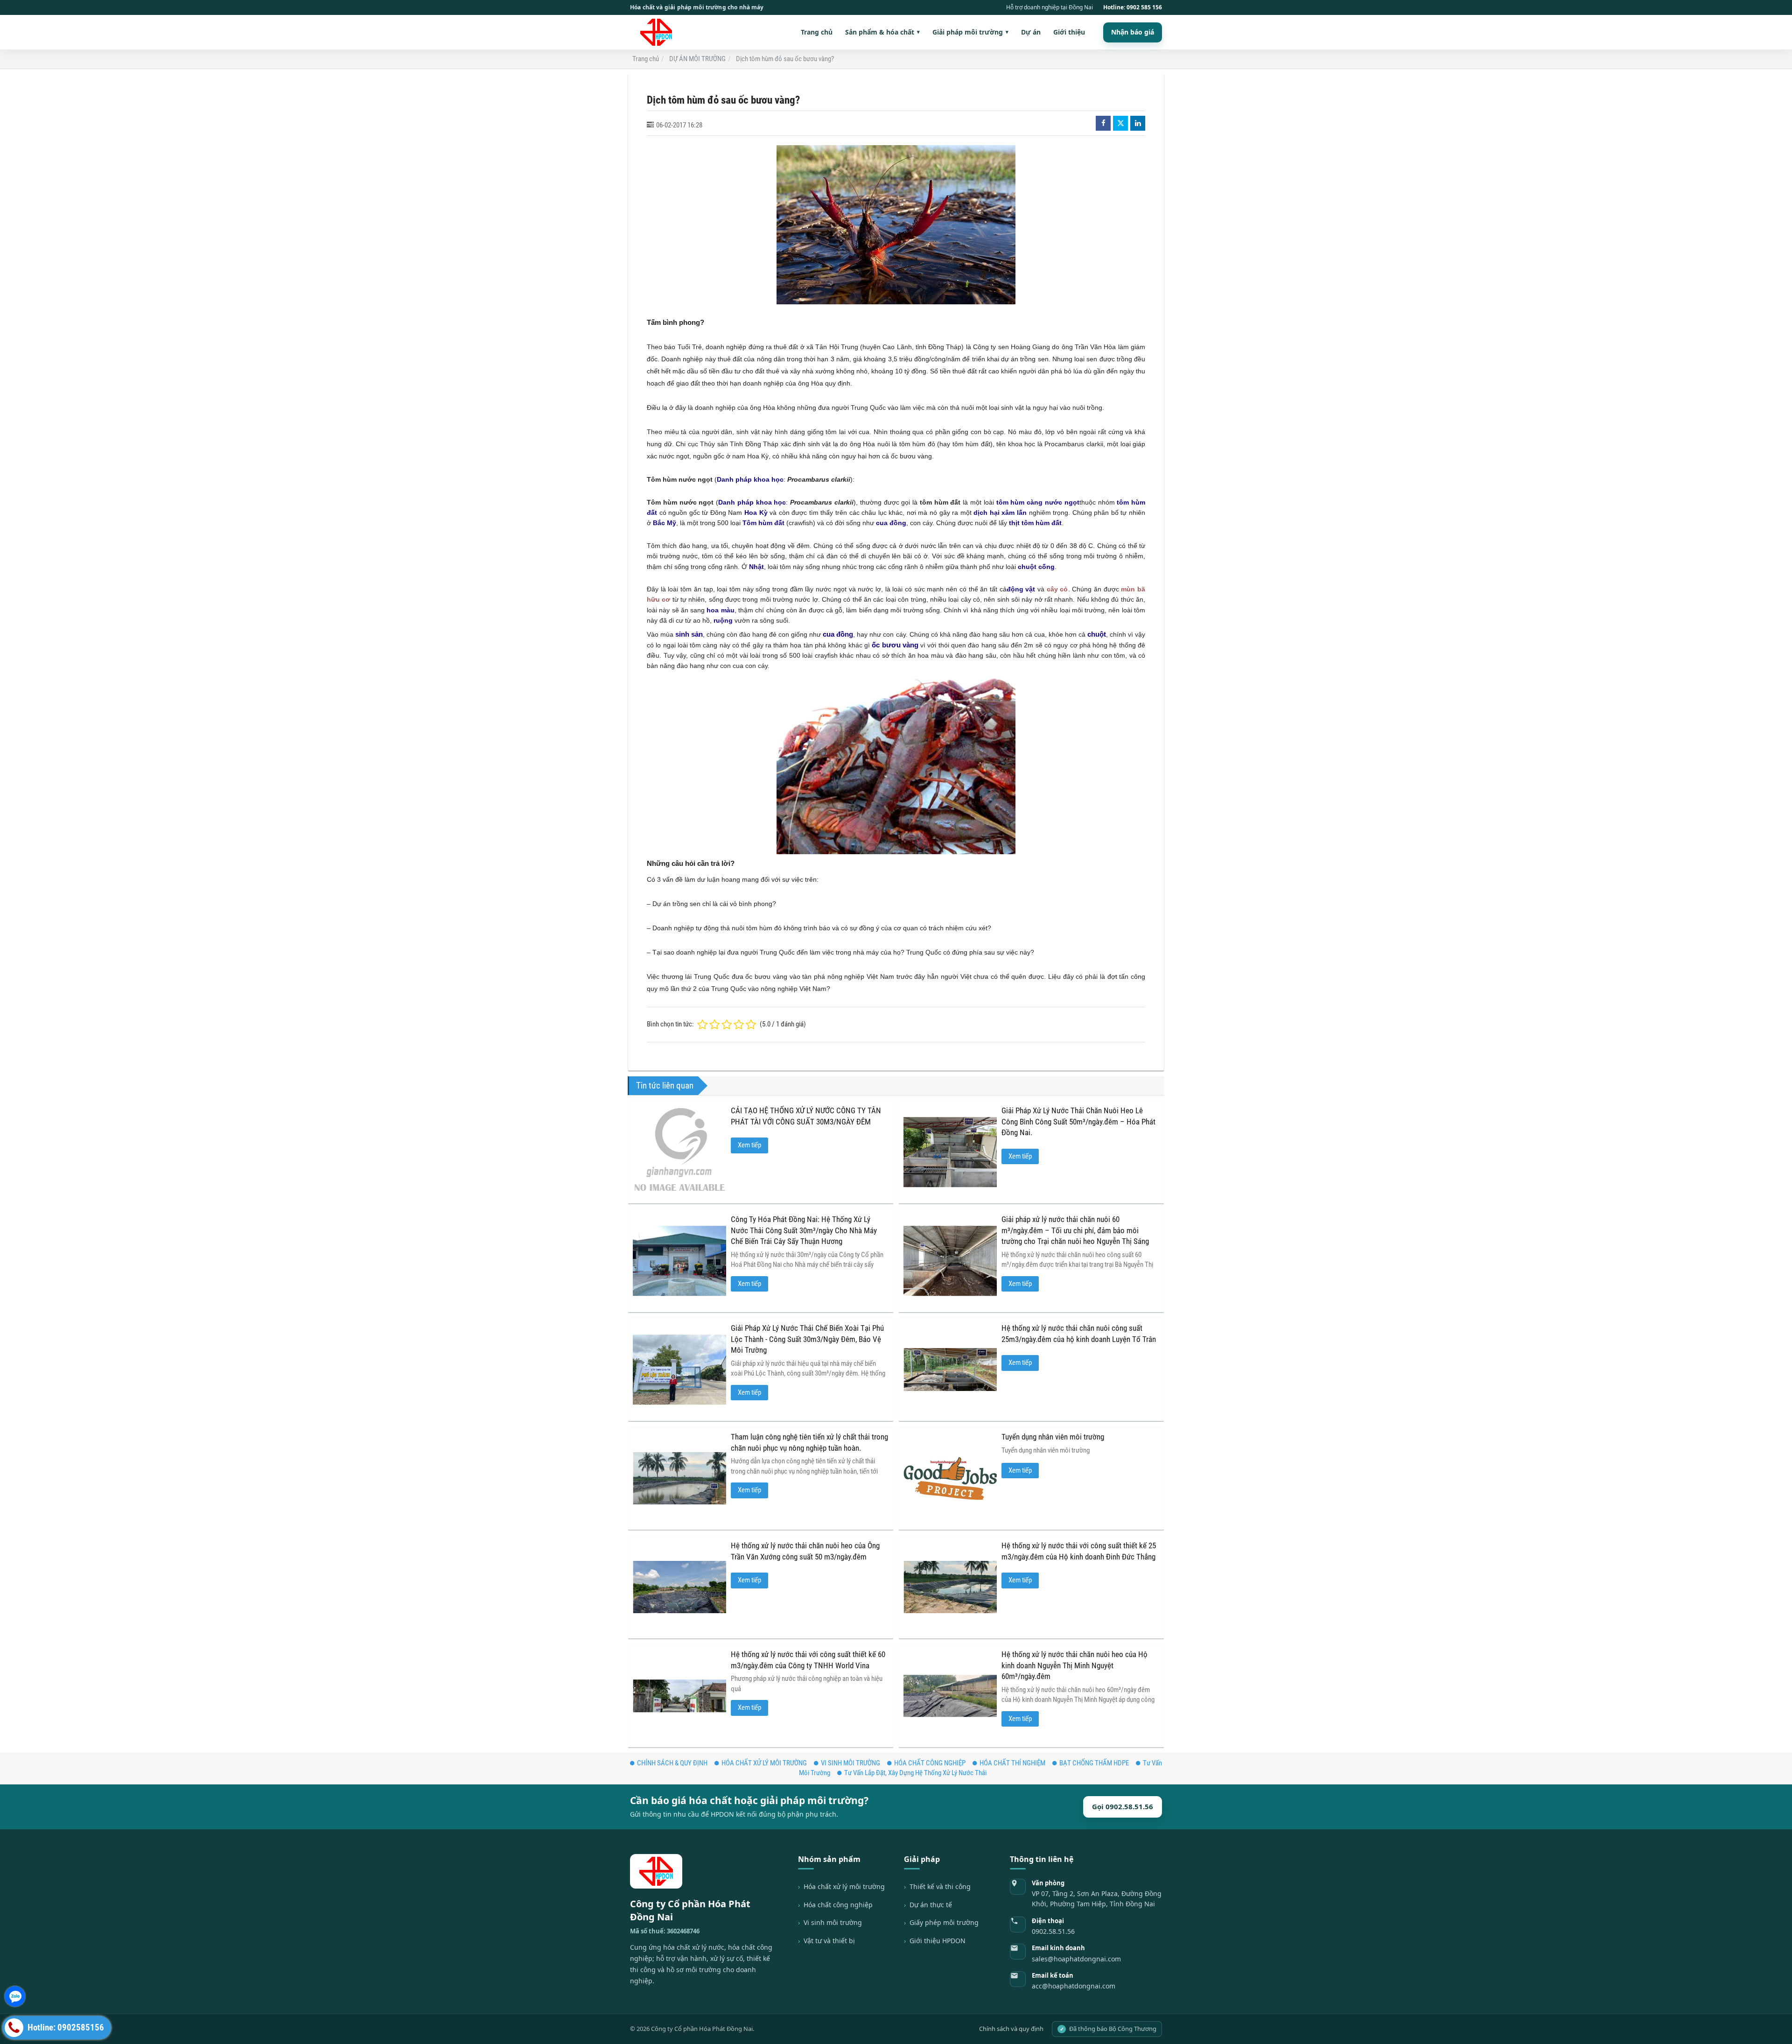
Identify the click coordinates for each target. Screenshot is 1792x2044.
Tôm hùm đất (763, 523)
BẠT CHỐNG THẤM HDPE (1094, 1763)
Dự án (1031, 32)
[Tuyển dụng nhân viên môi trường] (950, 1478)
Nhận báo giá (1133, 32)
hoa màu (720, 610)
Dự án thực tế (931, 1905)
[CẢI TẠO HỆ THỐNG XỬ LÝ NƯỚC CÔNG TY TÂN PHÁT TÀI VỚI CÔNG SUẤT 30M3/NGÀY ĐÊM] (679, 1152)
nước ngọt (1062, 502)
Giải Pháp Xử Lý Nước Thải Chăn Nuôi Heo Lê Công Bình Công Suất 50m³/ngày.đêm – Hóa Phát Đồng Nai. (1078, 1122)
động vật (1021, 589)
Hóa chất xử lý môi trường (844, 1886)
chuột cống (1036, 567)
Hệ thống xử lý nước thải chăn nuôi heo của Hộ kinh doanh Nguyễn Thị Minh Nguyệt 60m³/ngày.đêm (1074, 1665)
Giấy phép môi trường (944, 1922)
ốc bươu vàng (895, 645)
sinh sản (689, 634)
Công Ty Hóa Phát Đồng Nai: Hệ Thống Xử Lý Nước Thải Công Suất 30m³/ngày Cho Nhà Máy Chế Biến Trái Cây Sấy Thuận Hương (804, 1230)
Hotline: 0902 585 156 (1133, 7)
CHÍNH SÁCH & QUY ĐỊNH (672, 1763)
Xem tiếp (749, 1145)
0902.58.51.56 (1053, 1931)
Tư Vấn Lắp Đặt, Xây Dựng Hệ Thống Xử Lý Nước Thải (915, 1773)
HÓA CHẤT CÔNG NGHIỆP (930, 1763)
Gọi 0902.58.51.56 (1123, 1806)
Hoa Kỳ (756, 513)
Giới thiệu (1069, 32)
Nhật (756, 567)
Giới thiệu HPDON (938, 1941)
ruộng (723, 620)
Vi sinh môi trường (833, 1922)
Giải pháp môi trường (970, 32)
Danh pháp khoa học (750, 479)
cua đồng (891, 523)
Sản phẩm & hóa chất (882, 32)
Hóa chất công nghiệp (838, 1905)
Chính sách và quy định (1011, 2029)
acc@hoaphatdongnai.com (1074, 1986)
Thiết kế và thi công (940, 1886)
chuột (1097, 634)
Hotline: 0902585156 (65, 2028)
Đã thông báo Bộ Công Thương (1108, 2029)
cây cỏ (1057, 589)
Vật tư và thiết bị (829, 1941)
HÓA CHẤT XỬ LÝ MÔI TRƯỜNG (764, 1763)
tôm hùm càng (1020, 502)
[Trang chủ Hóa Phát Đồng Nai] (659, 32)
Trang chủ (817, 32)
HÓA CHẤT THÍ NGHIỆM (1012, 1763)
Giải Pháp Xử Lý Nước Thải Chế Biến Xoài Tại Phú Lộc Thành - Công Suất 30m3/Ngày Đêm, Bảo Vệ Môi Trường (807, 1339)
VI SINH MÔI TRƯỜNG (850, 1763)
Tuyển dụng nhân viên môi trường (1053, 1437)
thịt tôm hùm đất (1035, 523)
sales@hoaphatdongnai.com (1076, 1959)
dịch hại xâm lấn (1000, 513)
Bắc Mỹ (665, 523)
